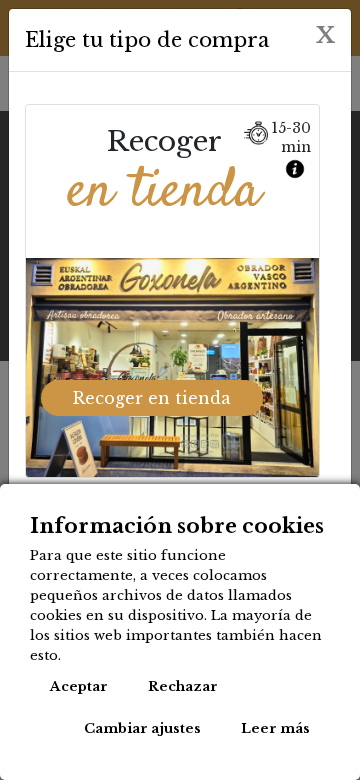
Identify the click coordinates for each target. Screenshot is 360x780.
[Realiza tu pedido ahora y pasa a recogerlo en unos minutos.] (297, 164)
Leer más (275, 728)
